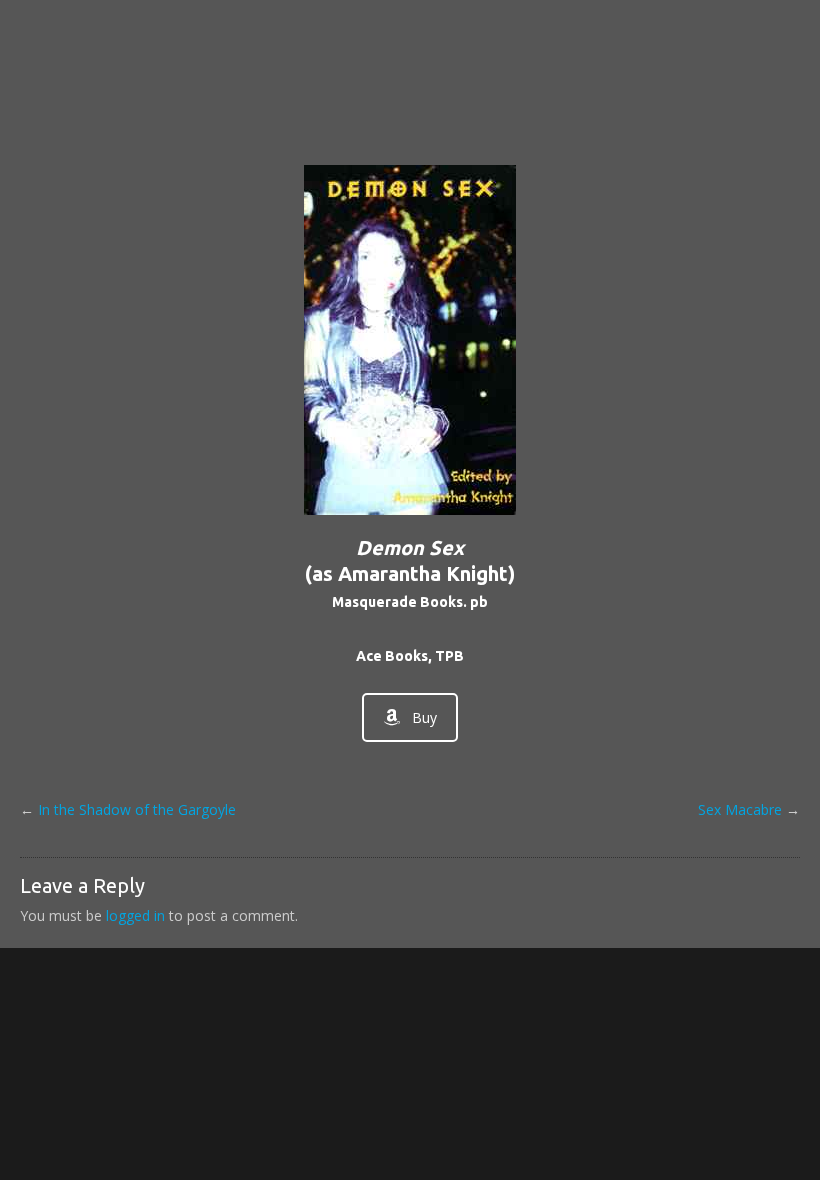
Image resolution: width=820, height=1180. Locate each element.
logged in (135, 915)
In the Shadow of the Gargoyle (137, 809)
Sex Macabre (740, 809)
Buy (424, 717)
